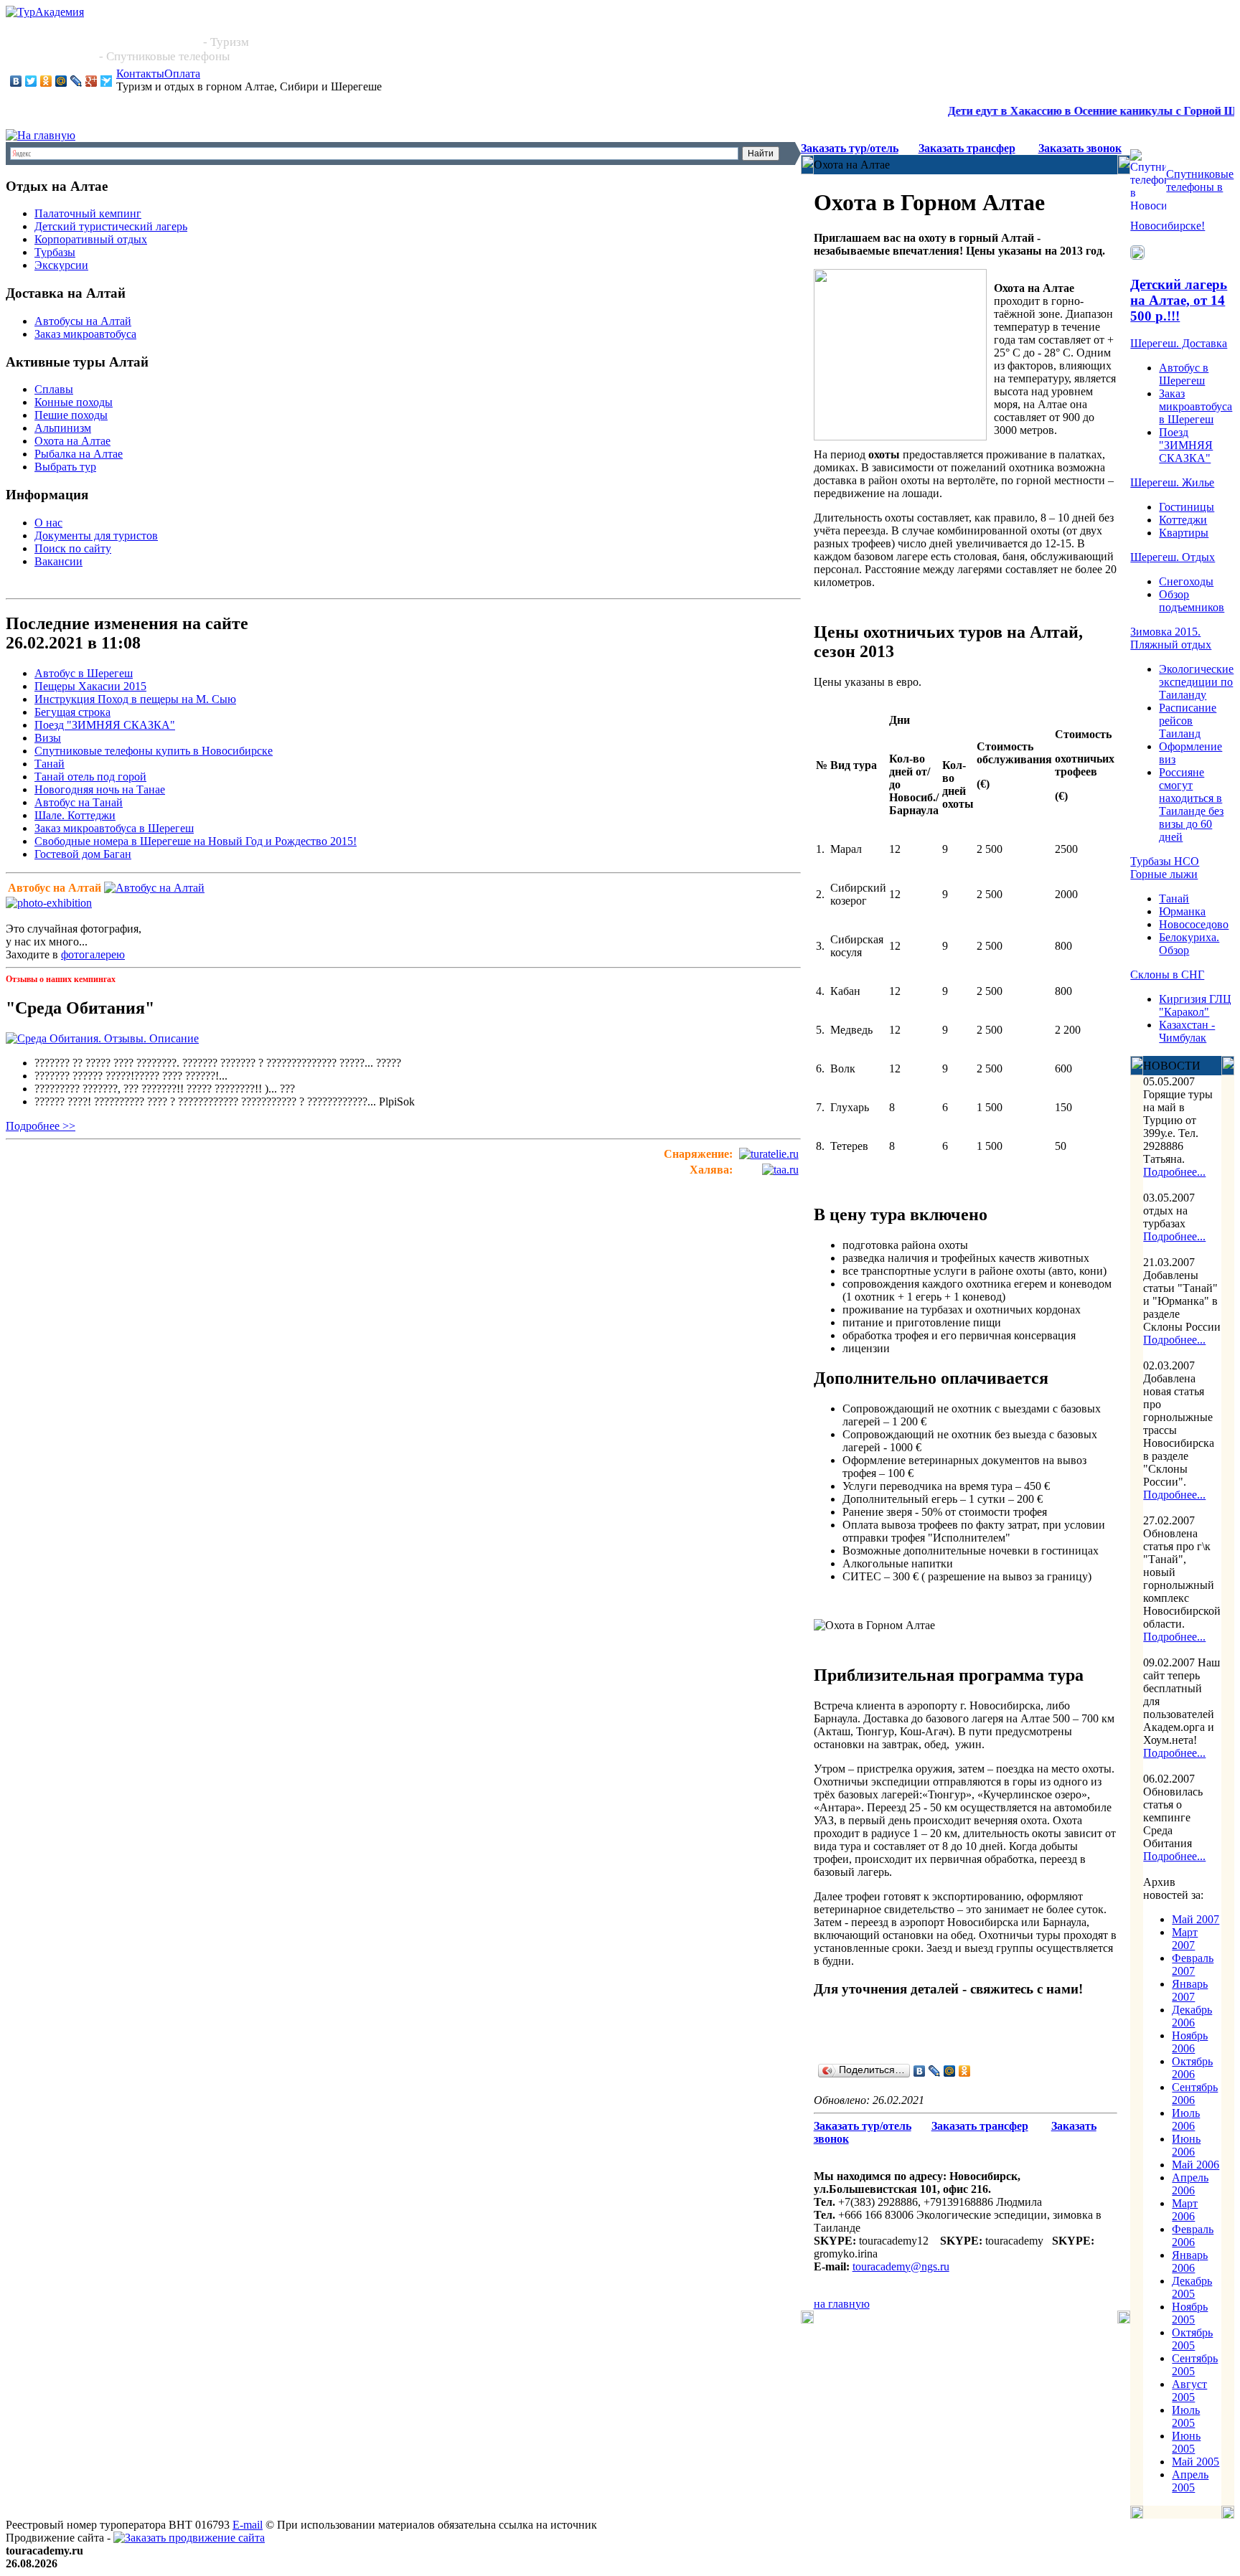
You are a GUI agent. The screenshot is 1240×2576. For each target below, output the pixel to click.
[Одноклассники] (46, 81)
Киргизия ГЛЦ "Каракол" (1195, 1005)
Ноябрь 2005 (1190, 2313)
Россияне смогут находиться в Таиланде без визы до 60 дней (1191, 805)
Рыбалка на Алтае (79, 454)
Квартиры (1184, 533)
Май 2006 (1196, 2165)
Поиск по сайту (73, 548)
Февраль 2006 (1193, 2236)
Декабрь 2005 (1192, 2287)
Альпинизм (63, 428)
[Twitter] (31, 81)
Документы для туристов (96, 536)
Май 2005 (1196, 2462)
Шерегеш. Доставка (1179, 343)
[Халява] (780, 1170)
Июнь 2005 (1186, 2442)
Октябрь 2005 (1192, 2339)
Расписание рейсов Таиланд (1188, 721)
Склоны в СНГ (1167, 975)
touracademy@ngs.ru (901, 2266)
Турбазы (55, 252)
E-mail (248, 2525)
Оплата (182, 74)
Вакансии (58, 561)
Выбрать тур (65, 467)
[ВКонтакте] (16, 81)
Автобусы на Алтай (83, 321)
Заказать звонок (1080, 148)
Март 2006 (1185, 2210)
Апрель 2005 (1190, 2481)
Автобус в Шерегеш (84, 673)
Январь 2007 (1190, 1990)
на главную (842, 2304)
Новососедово (1194, 924)
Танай (50, 764)
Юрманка (1182, 911)
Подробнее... (1174, 1172)
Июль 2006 (1186, 2119)
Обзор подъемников (1192, 601)
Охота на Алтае (72, 441)
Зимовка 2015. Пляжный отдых (1171, 638)
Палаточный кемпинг (88, 213)
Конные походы (74, 402)
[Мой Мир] (61, 81)
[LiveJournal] (76, 81)
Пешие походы (71, 415)
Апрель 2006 (1190, 2184)
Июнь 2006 (1186, 2145)
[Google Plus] (91, 81)
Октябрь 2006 (1192, 2068)
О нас (48, 523)
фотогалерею (93, 954)
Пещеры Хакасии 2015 (90, 686)
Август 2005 (1189, 2391)
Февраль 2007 (1193, 1964)
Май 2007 (1196, 1919)
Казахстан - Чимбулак (1187, 1031)
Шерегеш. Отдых (1173, 557)
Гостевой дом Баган (83, 854)
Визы (48, 738)
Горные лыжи (1164, 874)
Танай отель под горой (90, 777)
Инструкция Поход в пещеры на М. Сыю (135, 699)
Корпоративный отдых (91, 239)
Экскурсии (61, 265)
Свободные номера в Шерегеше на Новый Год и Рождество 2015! (196, 841)
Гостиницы (1187, 507)
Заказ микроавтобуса (85, 334)
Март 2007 (1185, 1939)
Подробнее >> (41, 1126)
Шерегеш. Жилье (1172, 482)
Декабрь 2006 (1192, 2016)
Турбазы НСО (1165, 861)
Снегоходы (1186, 581)
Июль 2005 (1186, 2416)
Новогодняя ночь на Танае (100, 789)
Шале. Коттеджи (75, 815)
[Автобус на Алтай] (154, 888)
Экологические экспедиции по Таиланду (1196, 682)
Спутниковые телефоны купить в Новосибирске (154, 751)
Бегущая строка (72, 712)
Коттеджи (1183, 520)
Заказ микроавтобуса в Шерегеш (114, 828)
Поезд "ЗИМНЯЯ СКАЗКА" (105, 725)
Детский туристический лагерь (111, 226)
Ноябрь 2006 (1190, 2042)
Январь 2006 (1190, 2261)
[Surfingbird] (107, 81)
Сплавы (54, 389)
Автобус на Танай (79, 802)
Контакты (140, 74)
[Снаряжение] (769, 1154)
